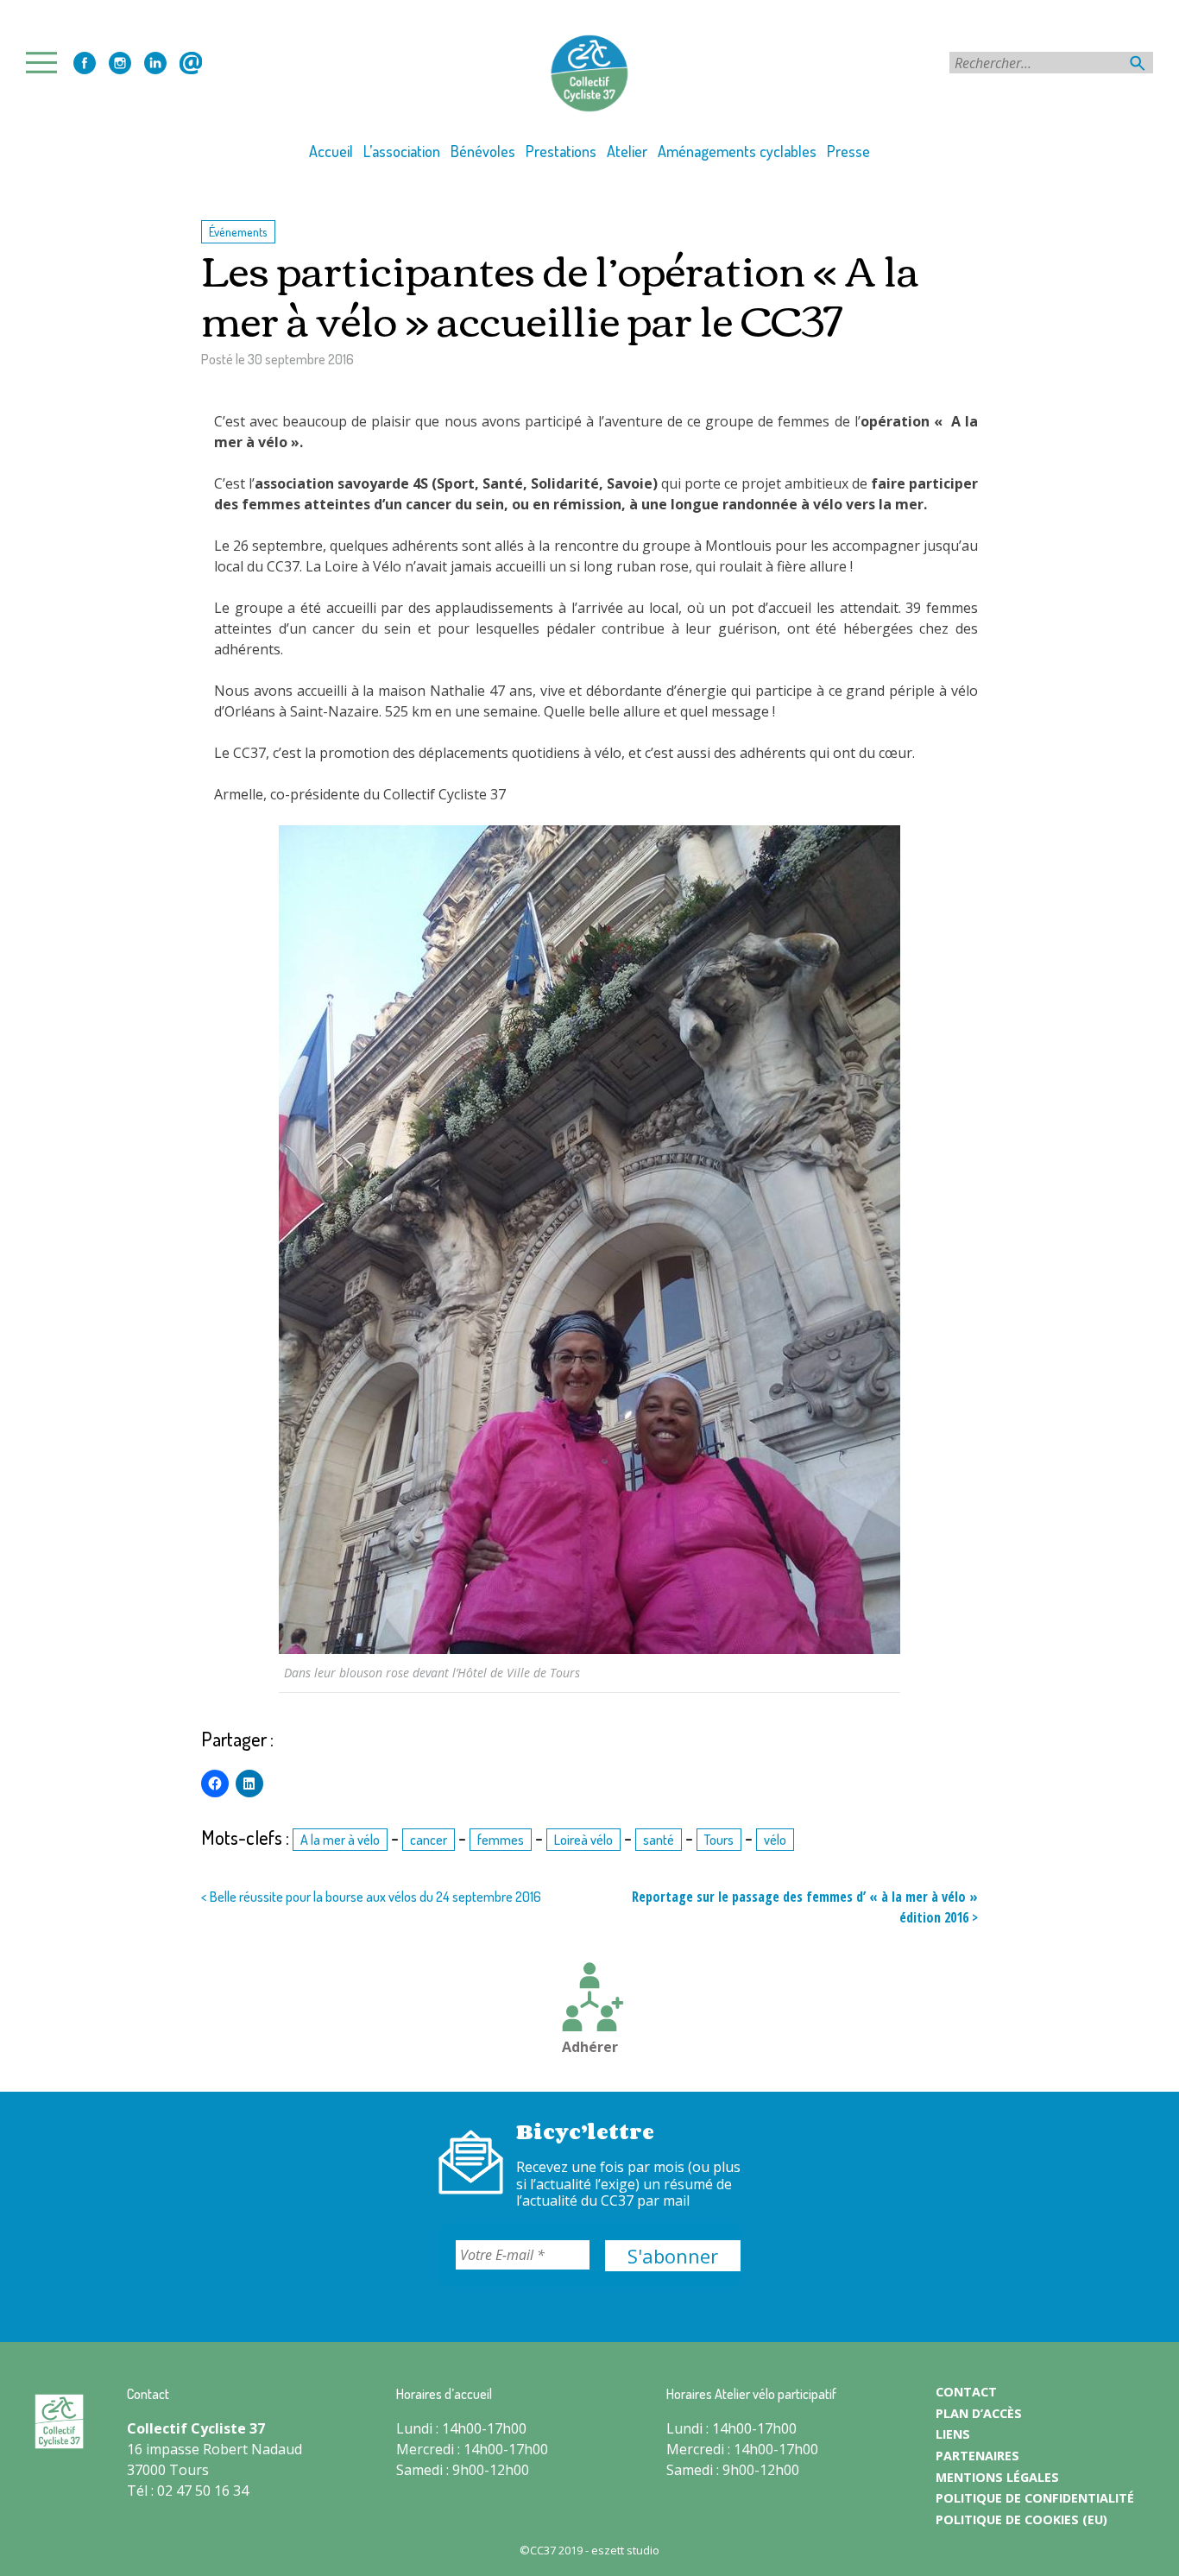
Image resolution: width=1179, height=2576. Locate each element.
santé (659, 1840)
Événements (238, 231)
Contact (191, 63)
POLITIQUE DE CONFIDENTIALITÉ (1035, 2498)
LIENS (953, 2434)
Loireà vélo (583, 1840)
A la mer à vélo (340, 1840)
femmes (501, 1840)
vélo (775, 1840)
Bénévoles (483, 151)
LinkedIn (155, 63)
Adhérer (590, 2047)
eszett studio (625, 2550)
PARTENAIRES (977, 2456)
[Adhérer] (589, 1999)
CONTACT (966, 2392)
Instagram (120, 63)
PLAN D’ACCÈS (979, 2413)
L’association (402, 151)
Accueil (331, 151)
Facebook (85, 63)
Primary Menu (47, 63)
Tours (719, 1840)
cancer (429, 1840)
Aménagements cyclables (737, 151)
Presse (848, 151)
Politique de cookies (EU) (1021, 2519)
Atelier (627, 151)
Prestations (561, 151)
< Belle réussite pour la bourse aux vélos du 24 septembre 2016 (371, 1897)
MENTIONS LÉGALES (997, 2477)
